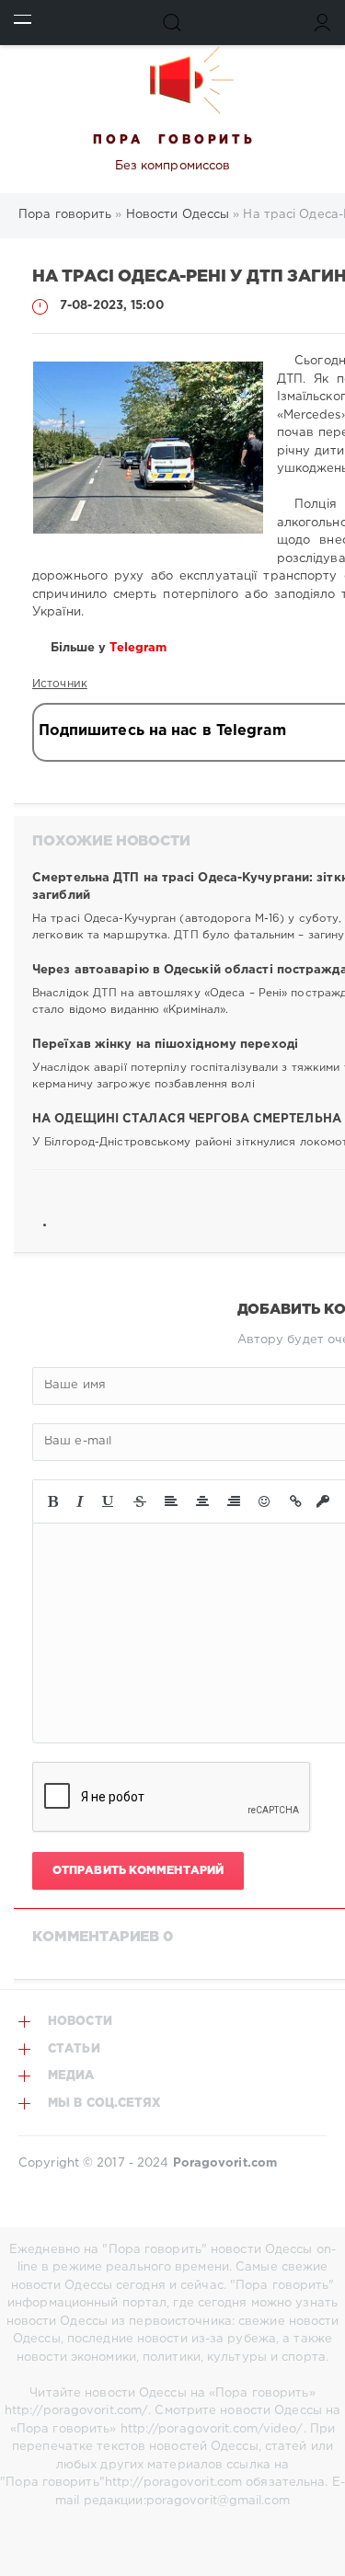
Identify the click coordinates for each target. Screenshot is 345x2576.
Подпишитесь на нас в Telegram (162, 731)
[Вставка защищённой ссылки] (323, 1501)
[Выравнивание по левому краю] (171, 1501)
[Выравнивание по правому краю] (234, 1501)
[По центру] (202, 1501)
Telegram (140, 648)
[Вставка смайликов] (265, 1501)
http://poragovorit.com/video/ (212, 2429)
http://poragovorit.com (173, 2483)
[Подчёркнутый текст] (109, 1501)
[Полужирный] (53, 1501)
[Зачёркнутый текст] (140, 1501)
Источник (60, 684)
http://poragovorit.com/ (76, 2411)
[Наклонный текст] (80, 1501)
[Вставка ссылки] (296, 1501)
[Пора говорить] (172, 80)
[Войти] (322, 23)
